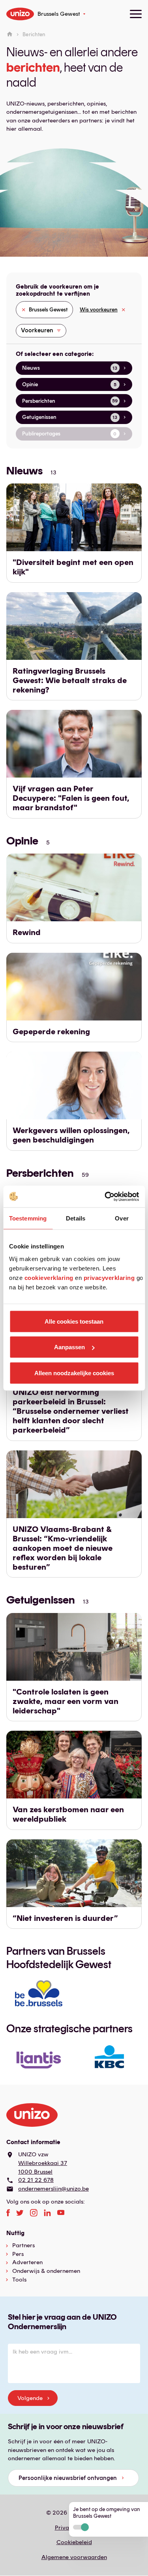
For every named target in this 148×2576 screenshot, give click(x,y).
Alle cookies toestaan (74, 1321)
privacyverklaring (109, 1277)
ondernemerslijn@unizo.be (53, 2189)
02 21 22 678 (36, 2180)
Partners (23, 2245)
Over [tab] (122, 1218)
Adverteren (27, 2262)
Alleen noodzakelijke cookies (74, 1373)
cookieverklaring (49, 1277)
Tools (19, 2280)
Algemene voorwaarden (74, 2557)
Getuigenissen (41, 1600)
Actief (81, 2527)
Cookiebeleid (74, 2542)
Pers (18, 2254)
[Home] (10, 34)
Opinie (22, 841)
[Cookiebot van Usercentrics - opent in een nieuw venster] (105, 1196)
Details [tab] (76, 1218)
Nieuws (24, 470)
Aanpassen (69, 1347)
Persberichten (40, 1173)
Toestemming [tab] (28, 1218)
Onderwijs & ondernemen (46, 2271)
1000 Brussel (35, 2172)
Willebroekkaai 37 (43, 2163)
